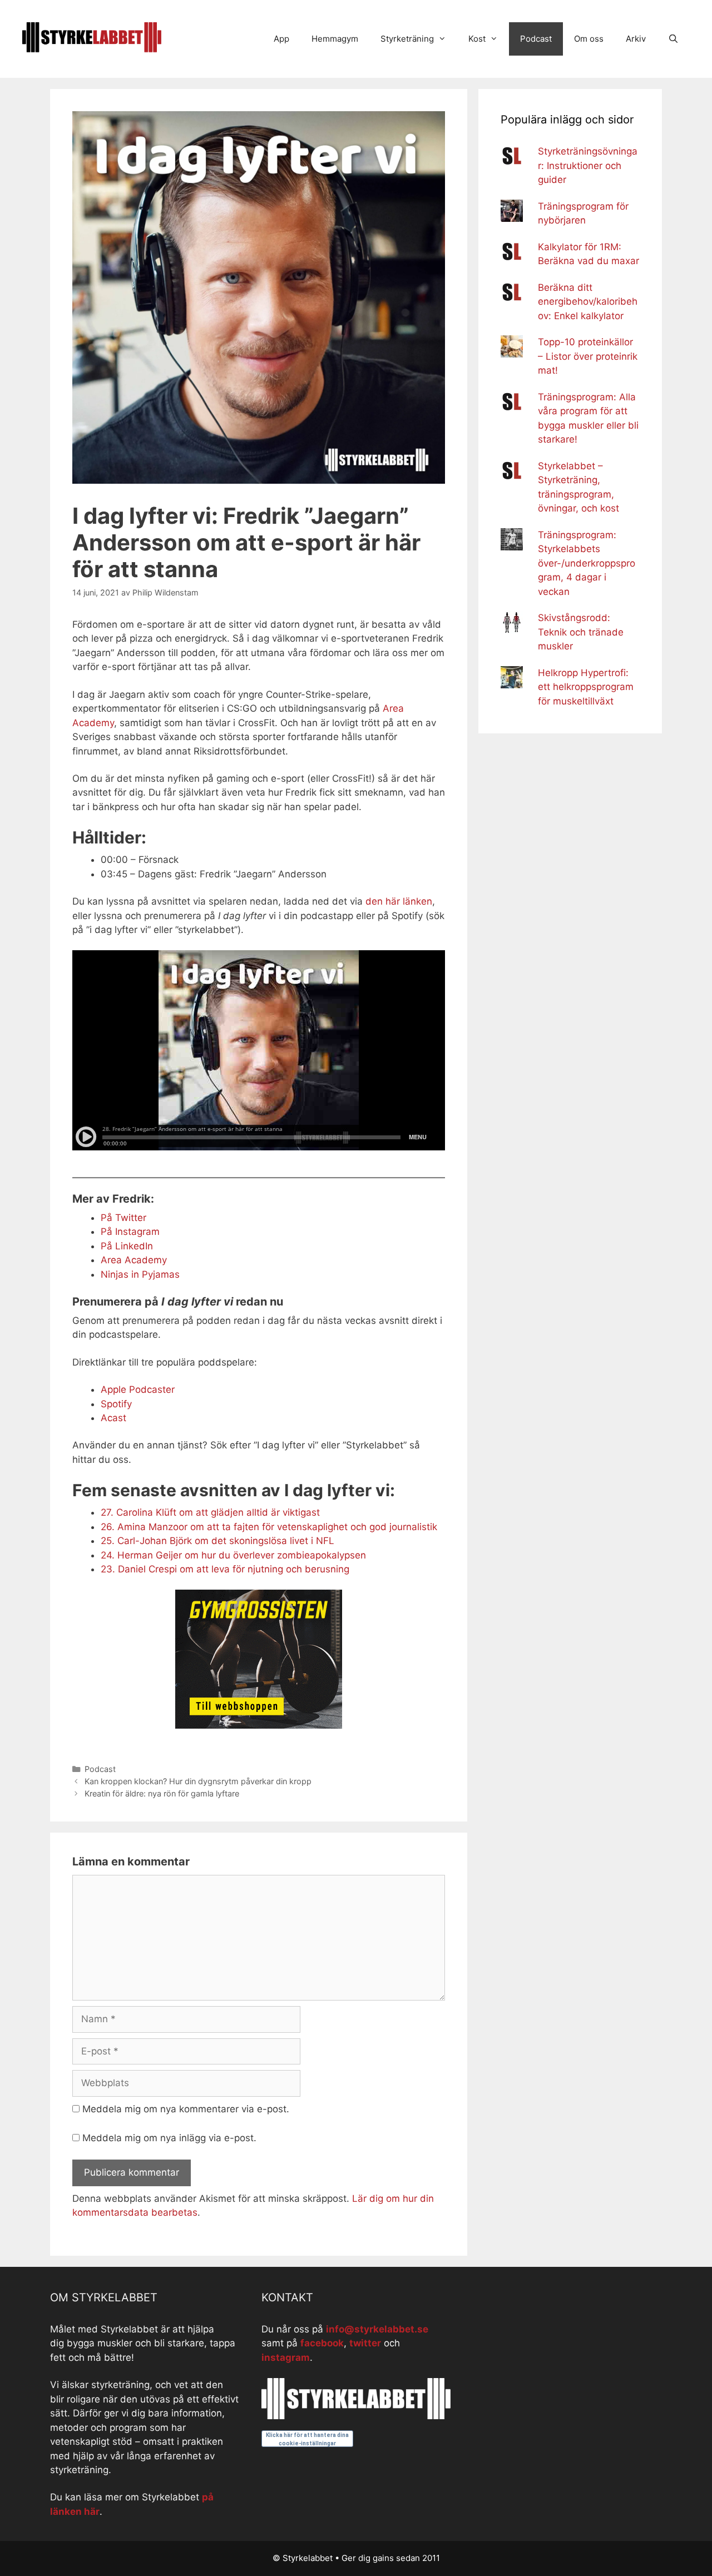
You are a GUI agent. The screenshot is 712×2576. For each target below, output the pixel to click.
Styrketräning (407, 39)
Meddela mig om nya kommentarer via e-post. (186, 2109)
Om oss (589, 39)
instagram (286, 2357)
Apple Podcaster (138, 1389)
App (281, 39)
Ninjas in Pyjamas (140, 1274)
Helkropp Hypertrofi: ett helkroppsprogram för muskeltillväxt (586, 687)
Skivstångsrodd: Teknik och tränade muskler (581, 632)
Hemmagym (335, 39)
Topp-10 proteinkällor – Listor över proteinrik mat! (588, 356)
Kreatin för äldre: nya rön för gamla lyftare (162, 1793)
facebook (322, 2343)
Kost (477, 39)
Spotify (116, 1404)
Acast (113, 1418)
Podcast (536, 39)
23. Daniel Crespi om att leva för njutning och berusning (225, 1569)
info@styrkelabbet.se (377, 2329)
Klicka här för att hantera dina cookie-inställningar (307, 2439)
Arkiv (636, 39)
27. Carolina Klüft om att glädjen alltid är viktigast (210, 1512)
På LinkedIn (127, 1246)
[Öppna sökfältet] (673, 39)
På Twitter (123, 1218)
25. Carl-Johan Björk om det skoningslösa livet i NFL (217, 1541)
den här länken (399, 901)
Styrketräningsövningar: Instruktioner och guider (588, 165)
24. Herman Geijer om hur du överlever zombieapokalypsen (233, 1555)
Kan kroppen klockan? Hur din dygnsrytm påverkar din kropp (198, 1781)
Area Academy (134, 1260)
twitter (365, 2343)
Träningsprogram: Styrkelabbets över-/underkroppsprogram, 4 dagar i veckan (587, 563)
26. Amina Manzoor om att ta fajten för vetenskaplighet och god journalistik (269, 1527)
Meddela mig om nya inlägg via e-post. (169, 2138)
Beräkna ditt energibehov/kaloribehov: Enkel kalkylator (588, 302)
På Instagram (130, 1232)
